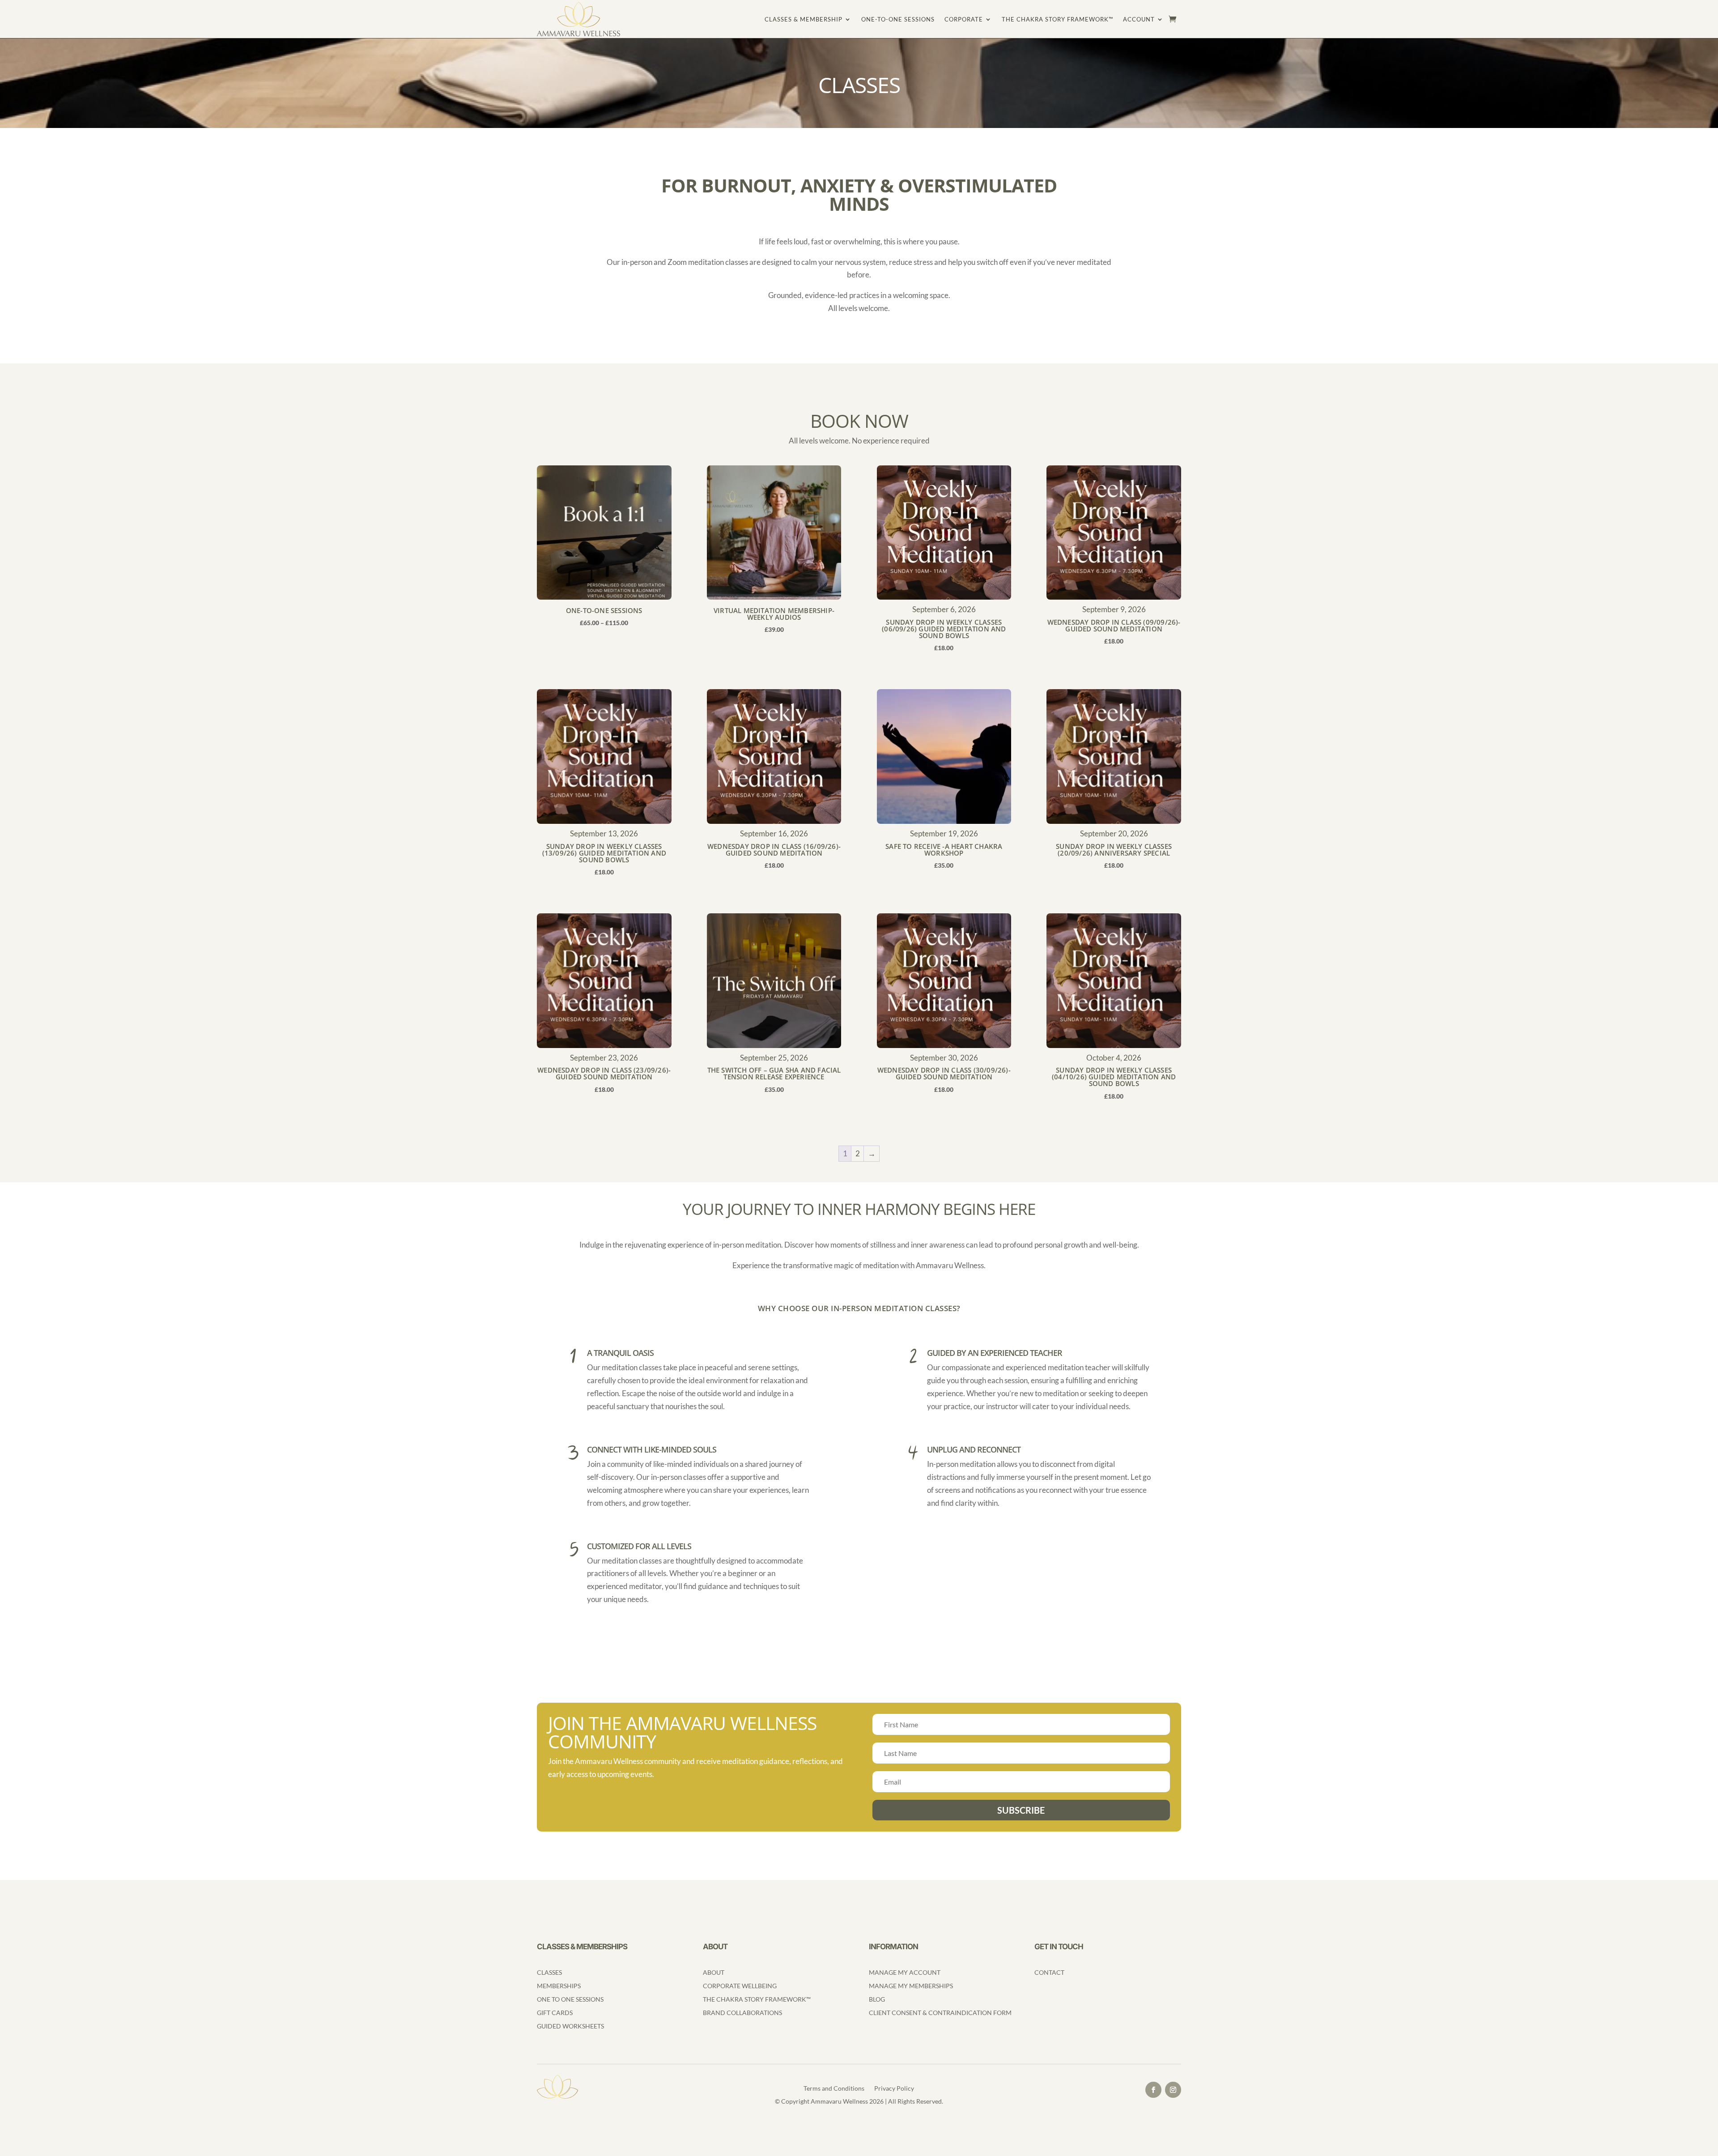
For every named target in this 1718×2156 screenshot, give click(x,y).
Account (1139, 19)
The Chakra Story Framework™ (1057, 19)
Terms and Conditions (834, 2089)
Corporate (964, 19)
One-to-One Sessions (898, 19)
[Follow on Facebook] (1153, 2090)
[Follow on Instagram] (1173, 2090)
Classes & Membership (804, 19)
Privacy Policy (894, 2089)
